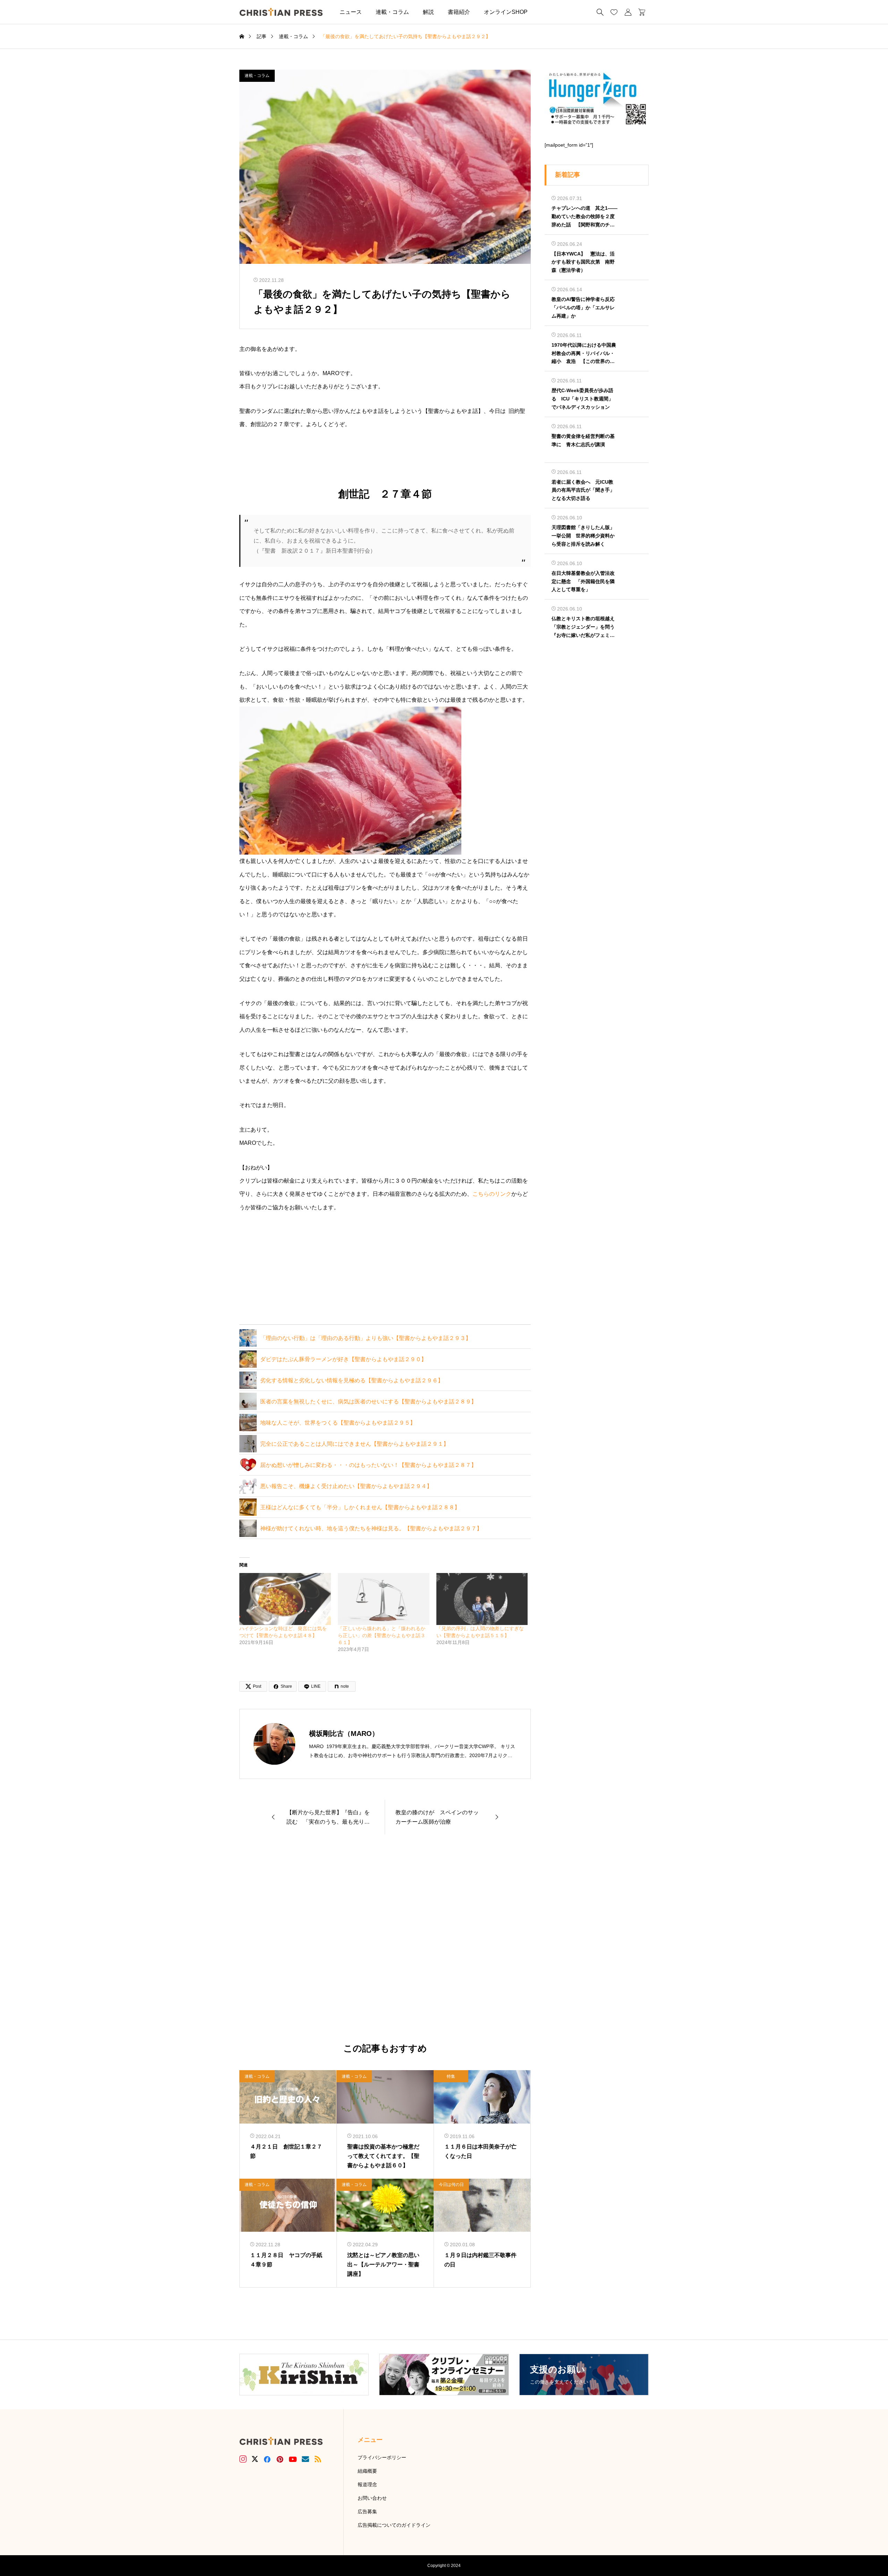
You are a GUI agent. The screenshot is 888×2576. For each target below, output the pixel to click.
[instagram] (243, 2459)
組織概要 (367, 2471)
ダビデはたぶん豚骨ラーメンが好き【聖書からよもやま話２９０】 (343, 1359)
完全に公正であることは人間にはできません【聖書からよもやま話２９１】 (355, 1444)
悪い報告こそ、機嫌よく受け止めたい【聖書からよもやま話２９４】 (346, 1486)
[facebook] (267, 2459)
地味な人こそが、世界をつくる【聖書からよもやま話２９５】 (338, 1423)
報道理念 (367, 2484)
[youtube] (293, 2459)
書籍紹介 (459, 12)
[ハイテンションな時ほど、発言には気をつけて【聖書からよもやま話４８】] (285, 1599)
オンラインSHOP (506, 12)
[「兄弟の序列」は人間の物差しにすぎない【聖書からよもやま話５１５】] (482, 1599)
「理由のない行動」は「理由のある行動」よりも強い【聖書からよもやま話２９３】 (366, 1338)
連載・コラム (392, 12)
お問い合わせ (372, 2498)
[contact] (305, 2459)
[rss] (318, 2459)
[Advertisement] (385, 1939)
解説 (428, 12)
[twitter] (255, 2459)
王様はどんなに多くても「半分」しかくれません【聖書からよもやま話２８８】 (360, 1507)
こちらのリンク (492, 1194)
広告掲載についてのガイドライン (394, 2525)
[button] (545, 12)
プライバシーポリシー (382, 2457)
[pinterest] (280, 2459)
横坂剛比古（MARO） (344, 1734)
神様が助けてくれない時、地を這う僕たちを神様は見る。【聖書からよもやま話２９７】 (371, 1528)
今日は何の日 (451, 2185)
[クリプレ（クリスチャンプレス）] (281, 12)
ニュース (351, 12)
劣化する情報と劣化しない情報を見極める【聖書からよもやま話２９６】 (352, 1380)
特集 (451, 2076)
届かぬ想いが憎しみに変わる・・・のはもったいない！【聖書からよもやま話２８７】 (368, 1465)
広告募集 (367, 2512)
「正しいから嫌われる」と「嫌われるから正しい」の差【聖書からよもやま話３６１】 (382, 1635)
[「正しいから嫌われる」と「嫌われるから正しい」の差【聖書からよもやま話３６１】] (384, 1599)
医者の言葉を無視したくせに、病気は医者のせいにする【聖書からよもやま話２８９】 (368, 1402)
